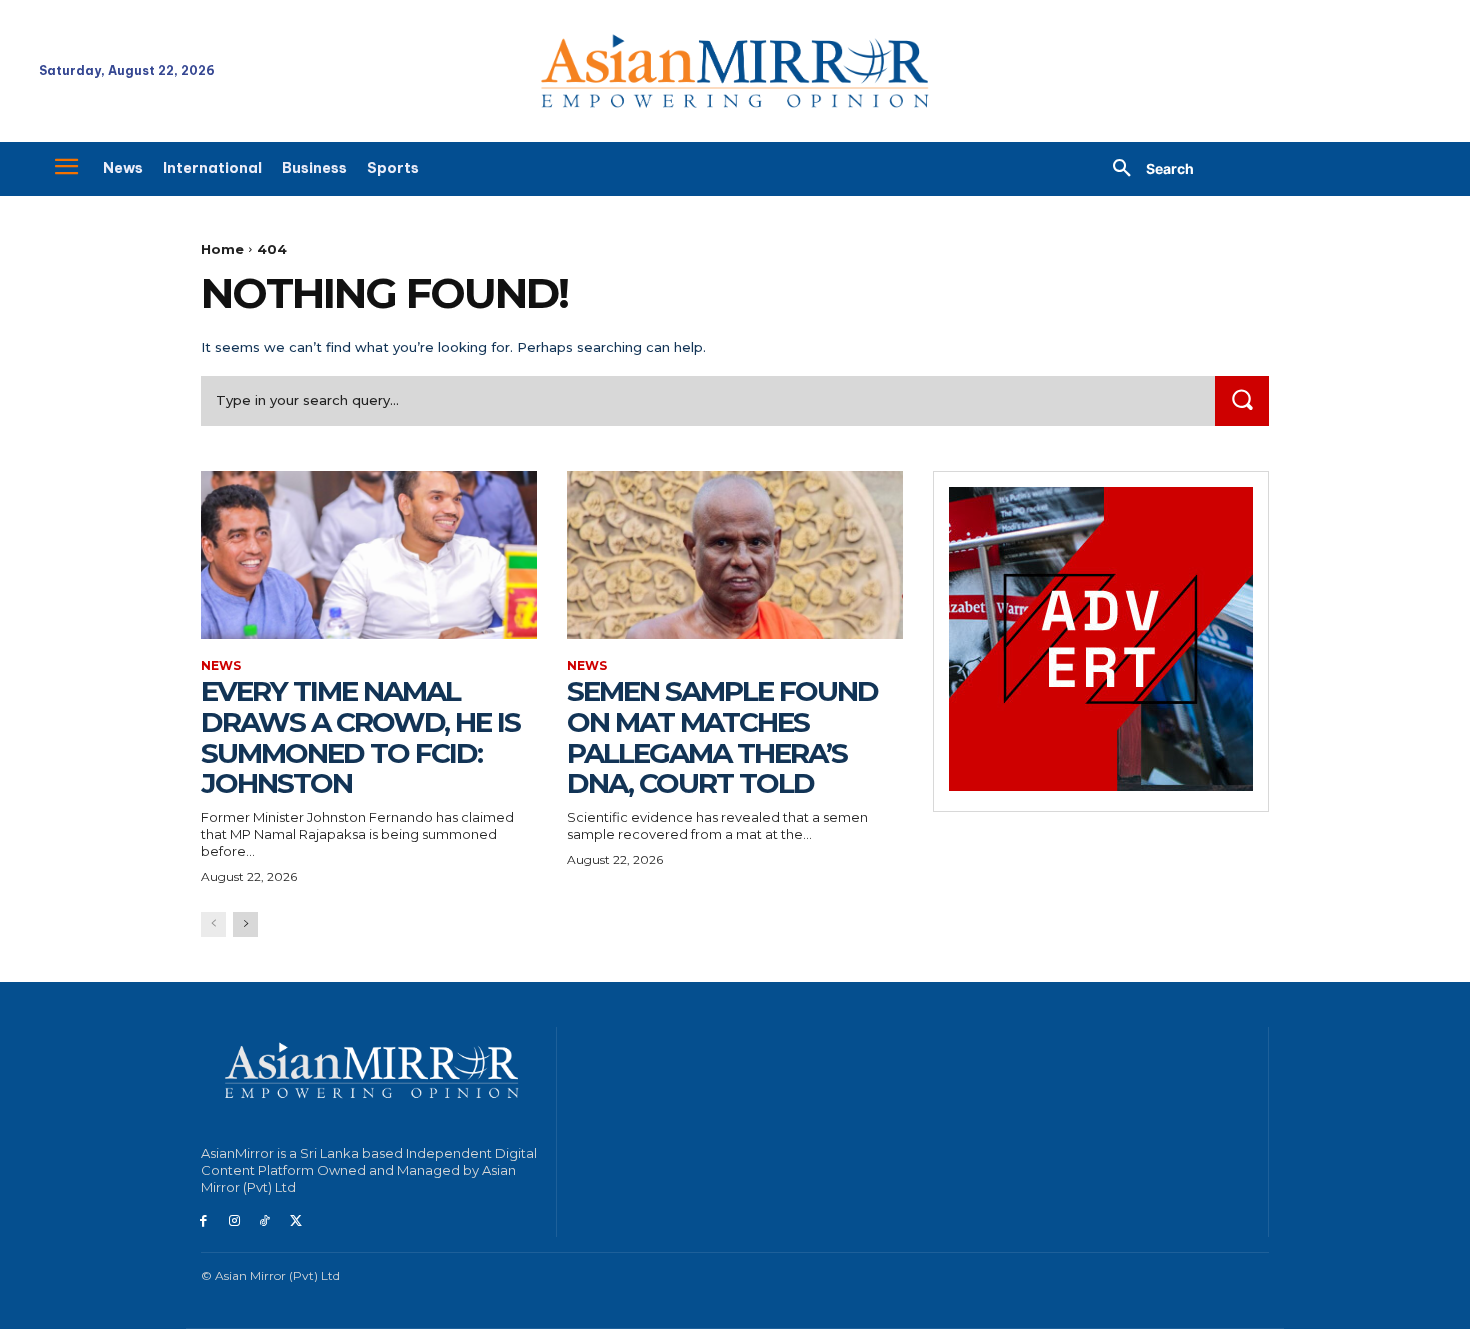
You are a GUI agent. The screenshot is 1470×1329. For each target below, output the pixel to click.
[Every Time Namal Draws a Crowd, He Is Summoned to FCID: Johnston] (369, 555)
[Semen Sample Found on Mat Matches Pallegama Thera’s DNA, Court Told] (735, 555)
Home (222, 249)
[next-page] (245, 924)
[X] (295, 1221)
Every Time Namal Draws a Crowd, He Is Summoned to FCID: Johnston (360, 737)
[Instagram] (234, 1221)
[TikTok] (265, 1221)
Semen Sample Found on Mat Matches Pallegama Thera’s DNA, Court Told (722, 737)
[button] (1146, 169)
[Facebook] (203, 1221)
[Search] (1242, 400)
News (221, 666)
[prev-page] (213, 924)
